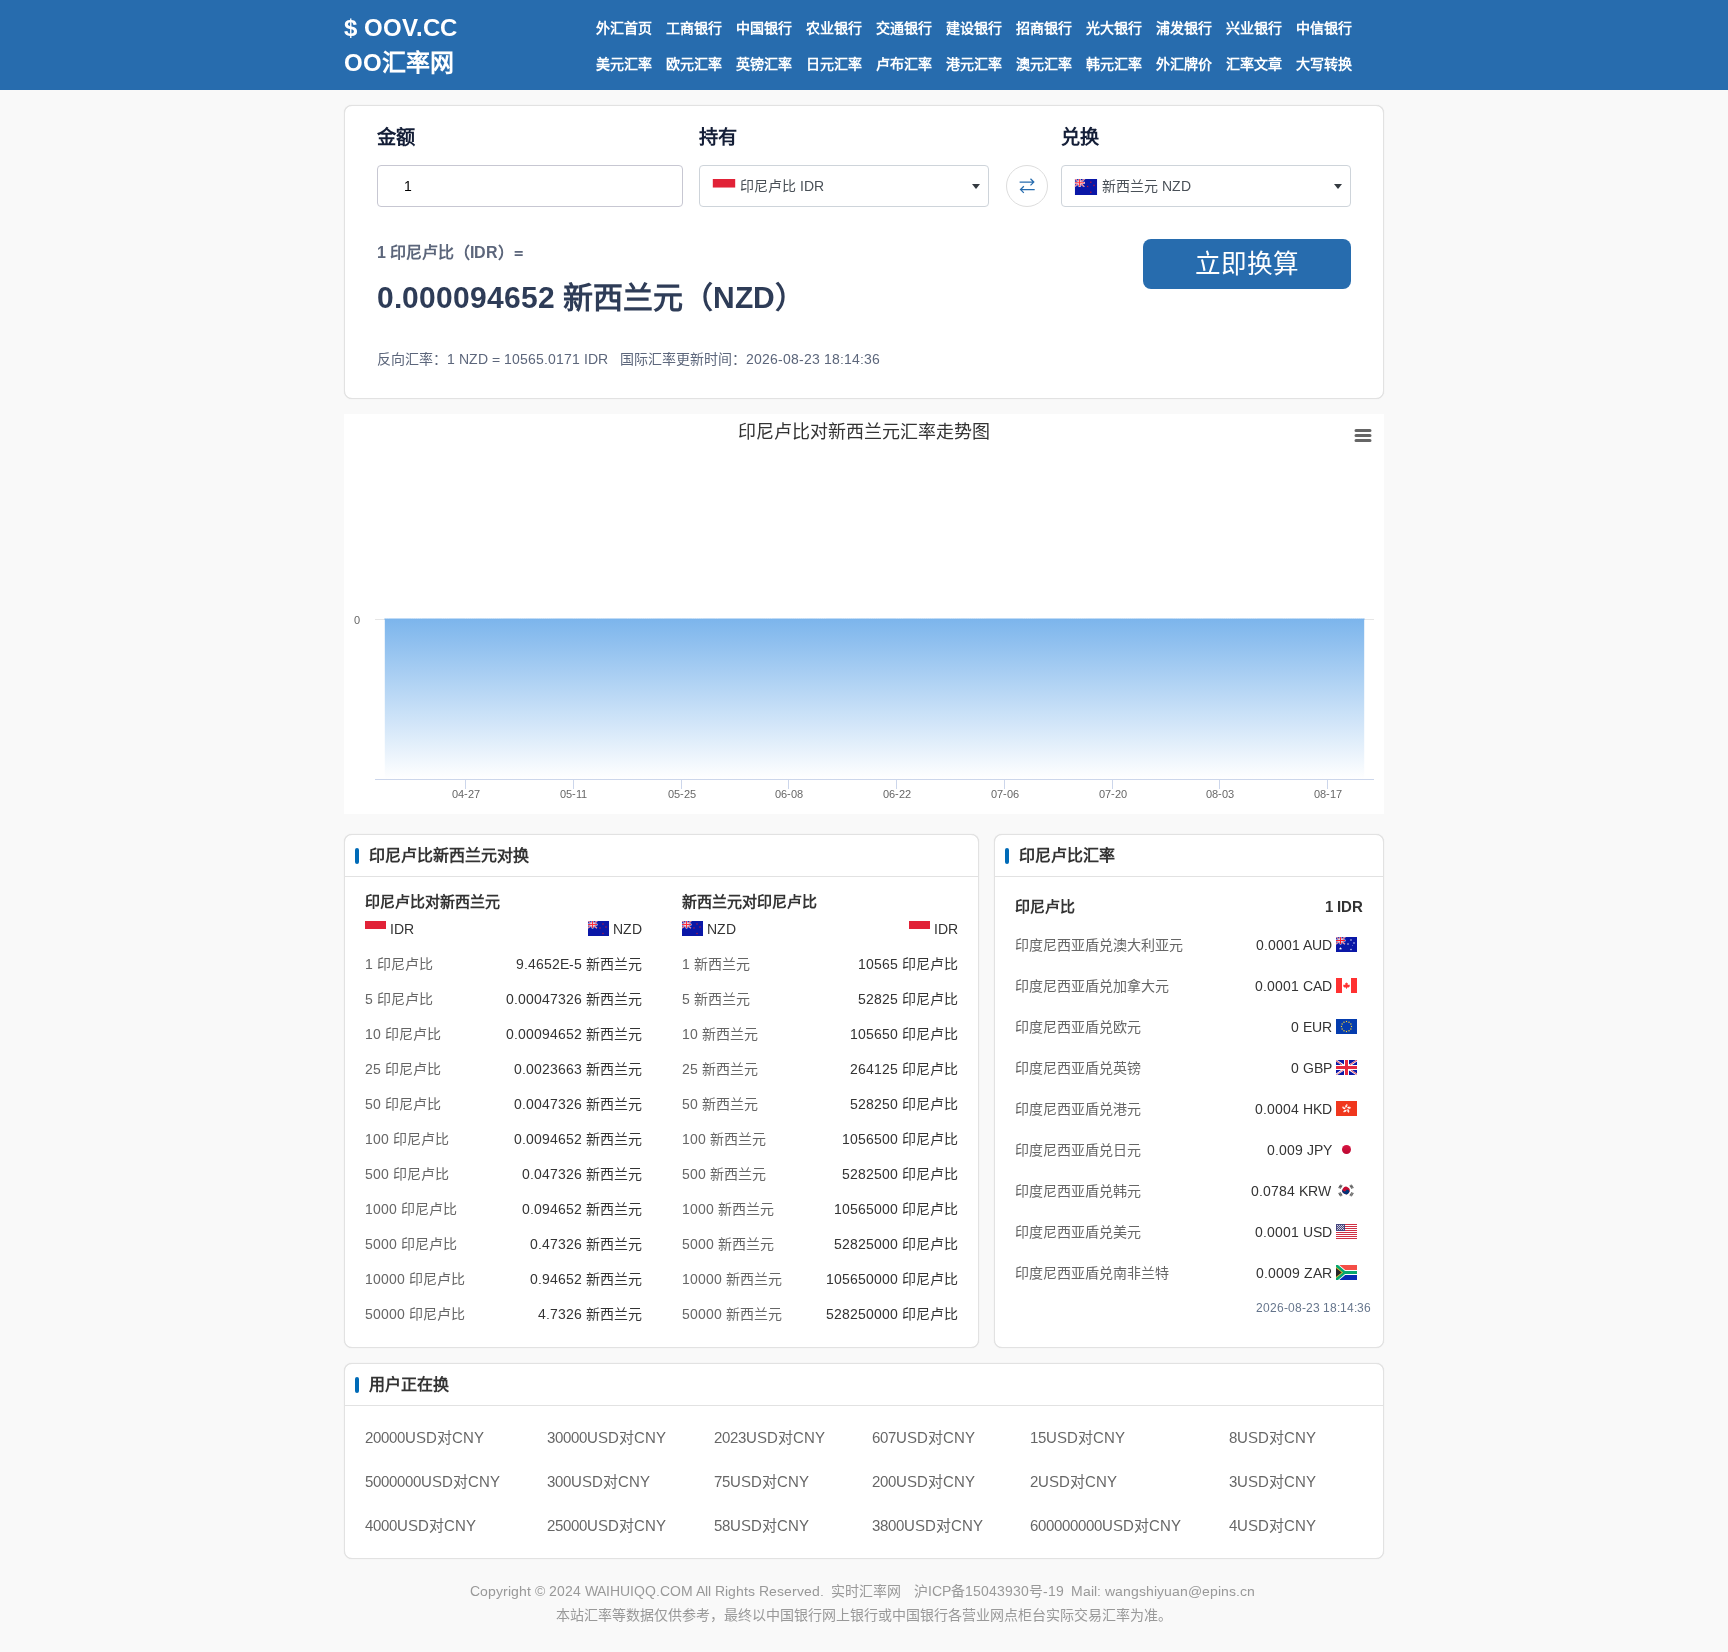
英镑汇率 (764, 64)
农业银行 (834, 28)
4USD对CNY (1272, 1525)
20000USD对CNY (424, 1437)
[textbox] (844, 186)
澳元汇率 (1044, 64)
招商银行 (1044, 28)
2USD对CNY (1073, 1481)
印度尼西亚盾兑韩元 (1078, 1191)
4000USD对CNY (420, 1525)
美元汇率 (624, 64)
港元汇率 (974, 64)
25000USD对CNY (606, 1525)
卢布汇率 (904, 64)
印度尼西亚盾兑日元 (1078, 1150)
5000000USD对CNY (432, 1481)
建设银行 (974, 28)
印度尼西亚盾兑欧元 (1078, 1027)
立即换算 (1247, 264)
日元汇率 (834, 64)
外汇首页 (624, 28)
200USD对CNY (923, 1481)
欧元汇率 (694, 64)
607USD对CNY (923, 1437)
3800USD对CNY (927, 1525)
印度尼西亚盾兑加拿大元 (1092, 986)
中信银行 (1324, 28)
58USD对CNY (761, 1525)
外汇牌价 (1184, 64)
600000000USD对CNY (1105, 1525)
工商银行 (694, 28)
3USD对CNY (1272, 1481)
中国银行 (764, 28)
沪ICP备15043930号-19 (989, 1591)
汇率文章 (1254, 64)
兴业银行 (1254, 28)
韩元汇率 (1114, 64)
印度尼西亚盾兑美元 (1078, 1232)
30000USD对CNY (606, 1437)
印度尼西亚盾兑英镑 (1078, 1068)
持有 (718, 137)
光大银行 (1114, 28)
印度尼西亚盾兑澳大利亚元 (1099, 945)
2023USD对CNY (769, 1437)
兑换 (1080, 137)
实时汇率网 (866, 1591)
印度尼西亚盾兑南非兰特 (1092, 1273)
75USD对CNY (761, 1481)
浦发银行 (1184, 28)
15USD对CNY (1077, 1437)
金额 (396, 137)
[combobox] (844, 186)
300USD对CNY (598, 1481)
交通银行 (904, 28)
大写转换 (1324, 64)
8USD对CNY (1272, 1437)
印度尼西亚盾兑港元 (1078, 1109)
